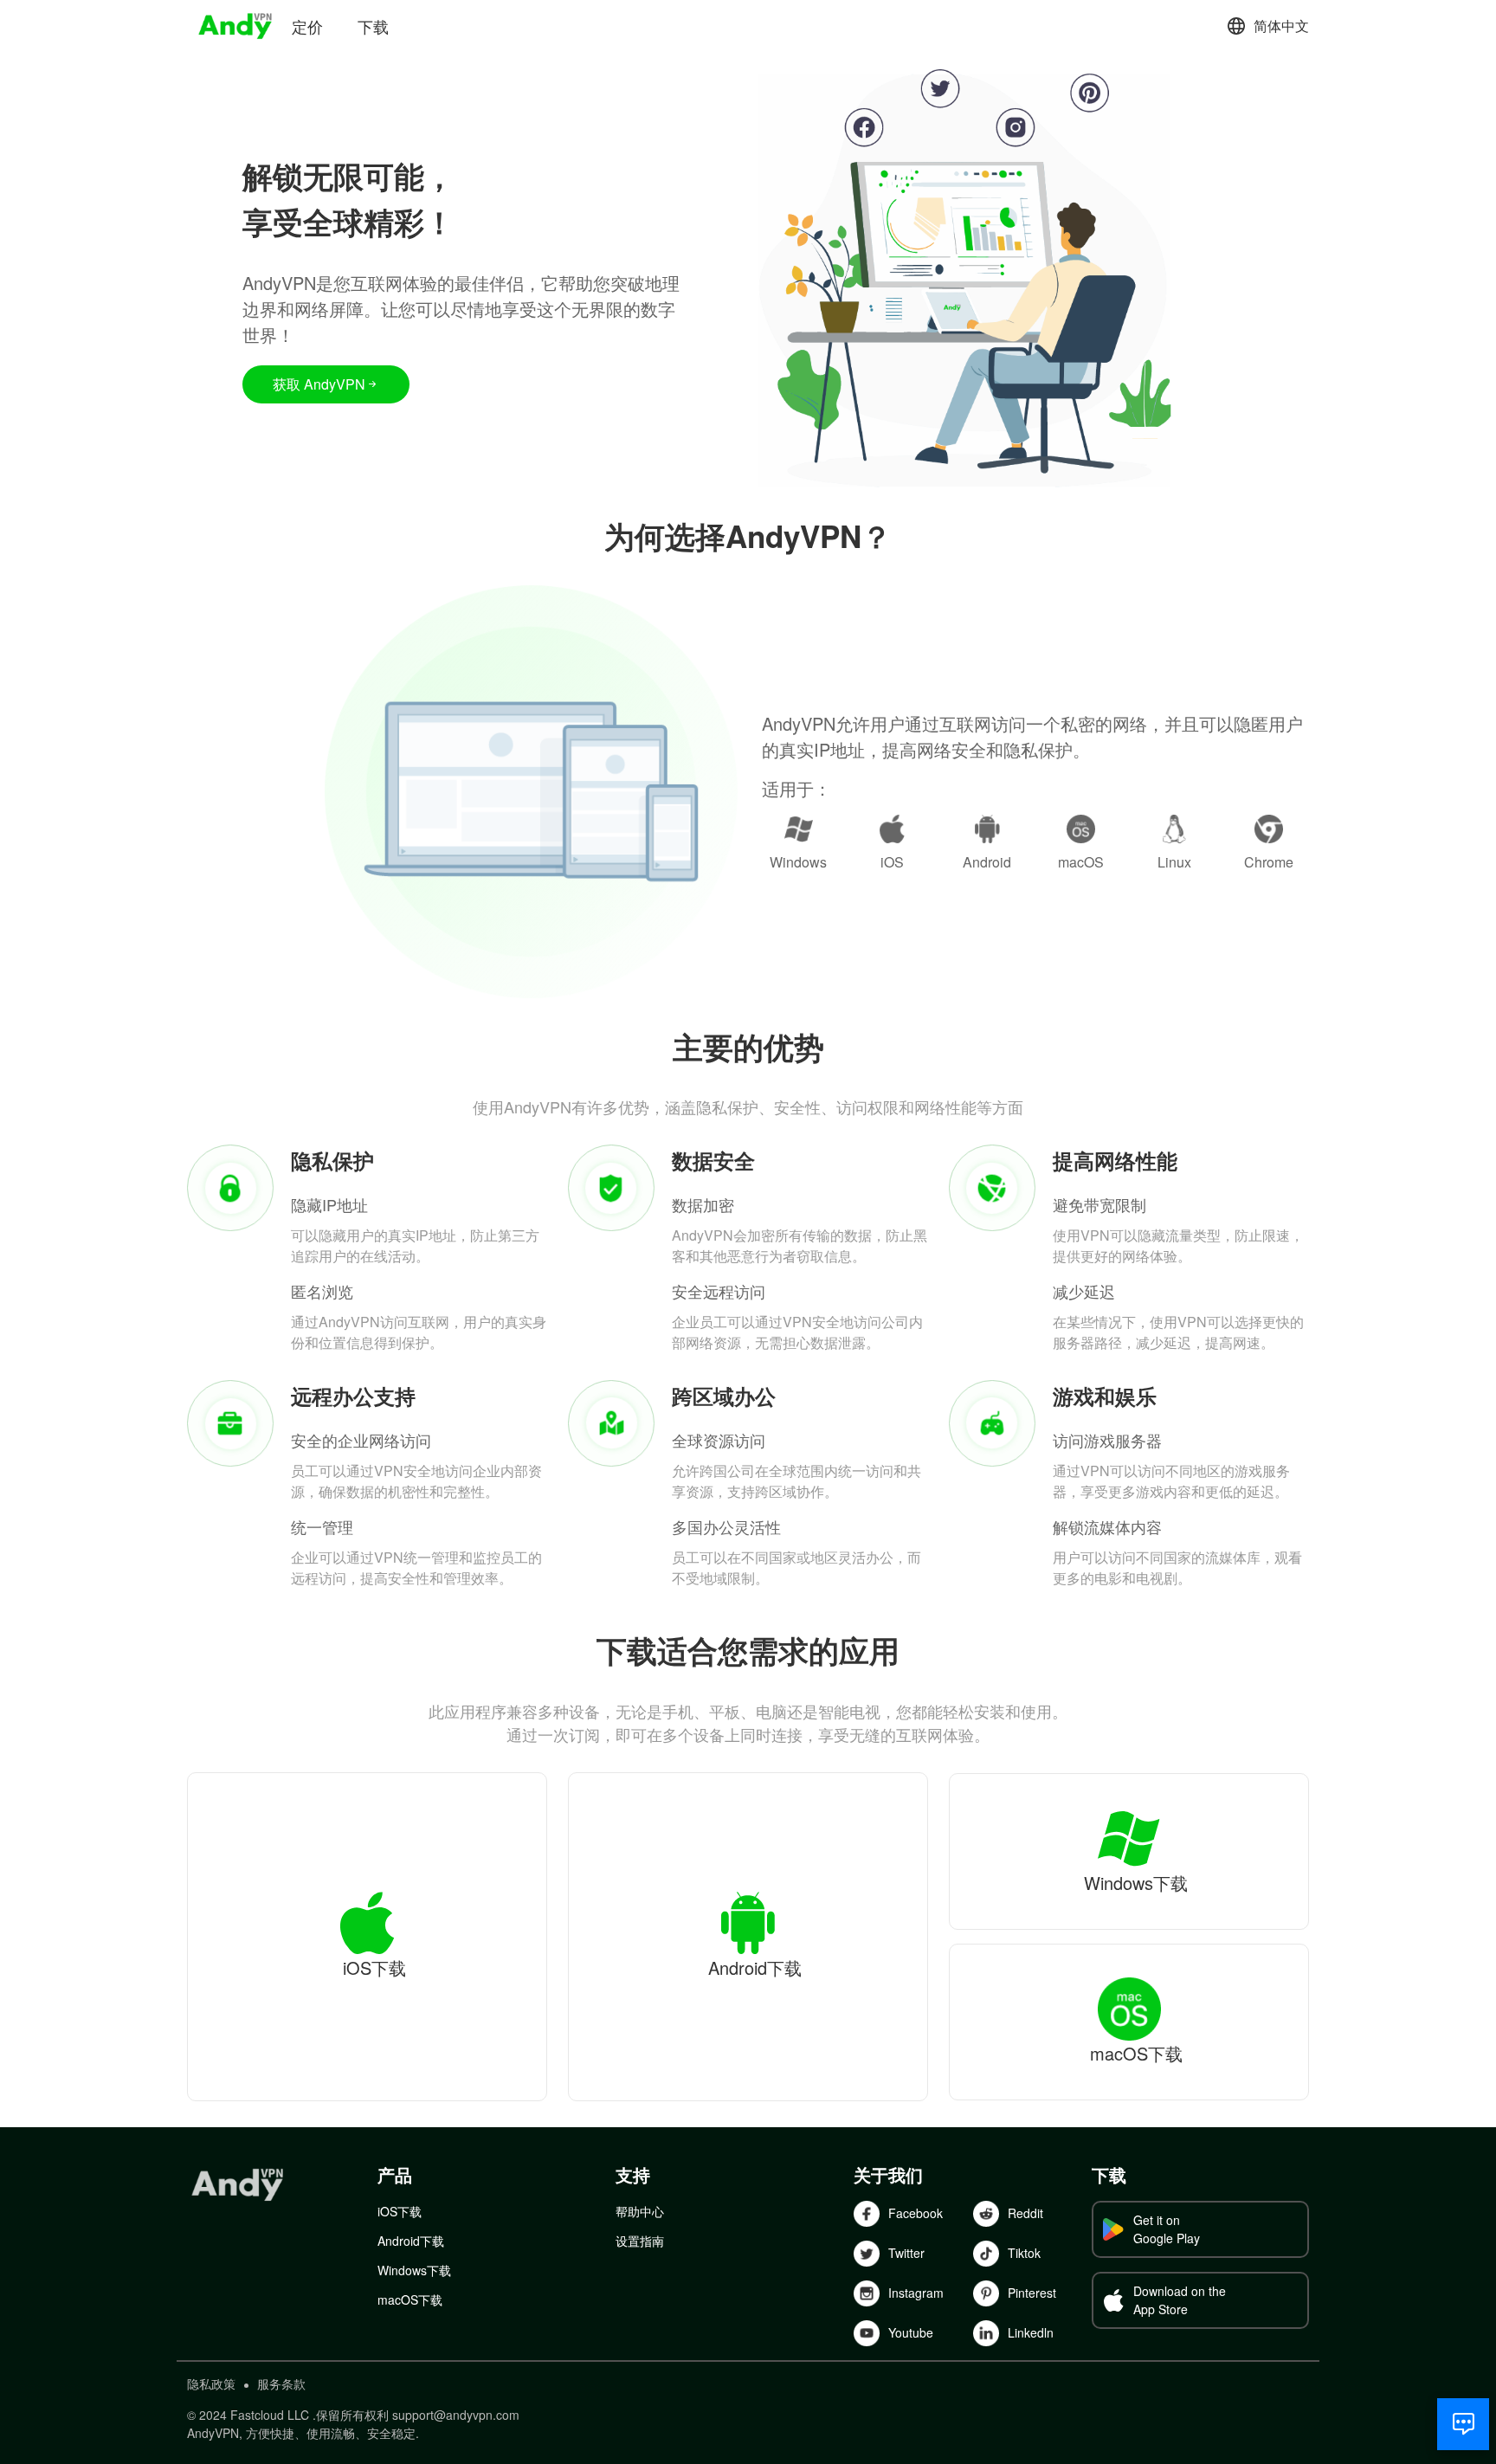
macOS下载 (410, 2300)
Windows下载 (414, 2270)
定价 (307, 26)
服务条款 (281, 2383)
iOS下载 (400, 2211)
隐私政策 (211, 2383)
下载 (373, 26)
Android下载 (411, 2241)
